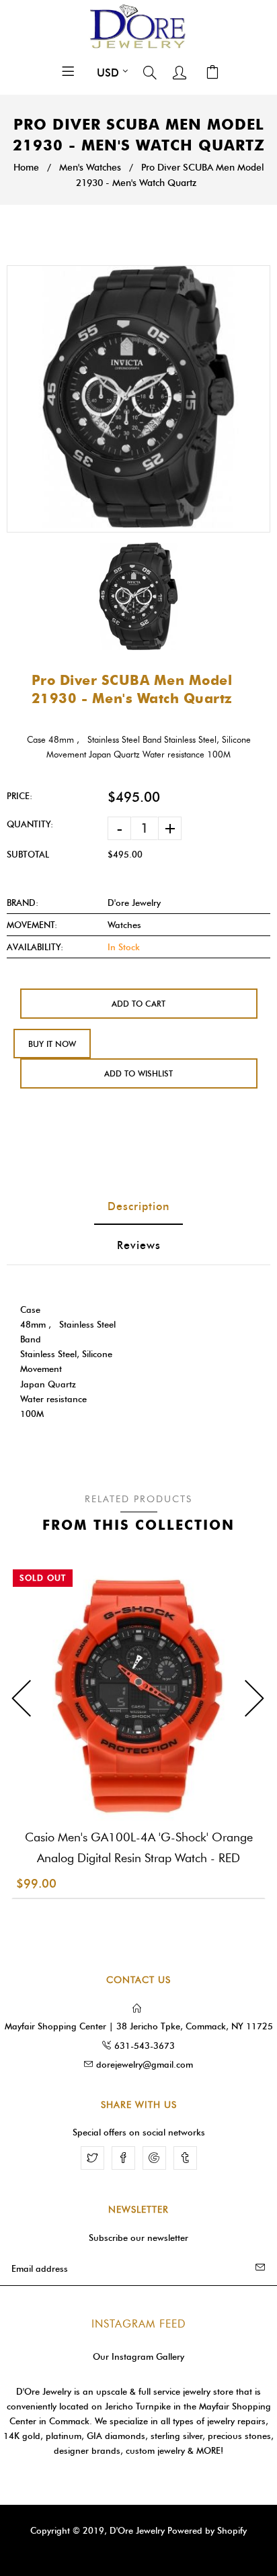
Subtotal (28, 854)
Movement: (32, 925)
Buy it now (52, 1044)
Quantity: (30, 824)
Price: (19, 796)
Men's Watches (90, 168)
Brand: (23, 903)
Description (138, 1206)
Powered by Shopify (207, 2530)
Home (26, 168)
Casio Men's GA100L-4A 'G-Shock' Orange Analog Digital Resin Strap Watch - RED (139, 1848)
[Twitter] (92, 2158)
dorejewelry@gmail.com (145, 2064)
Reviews (139, 1245)
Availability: (35, 947)
